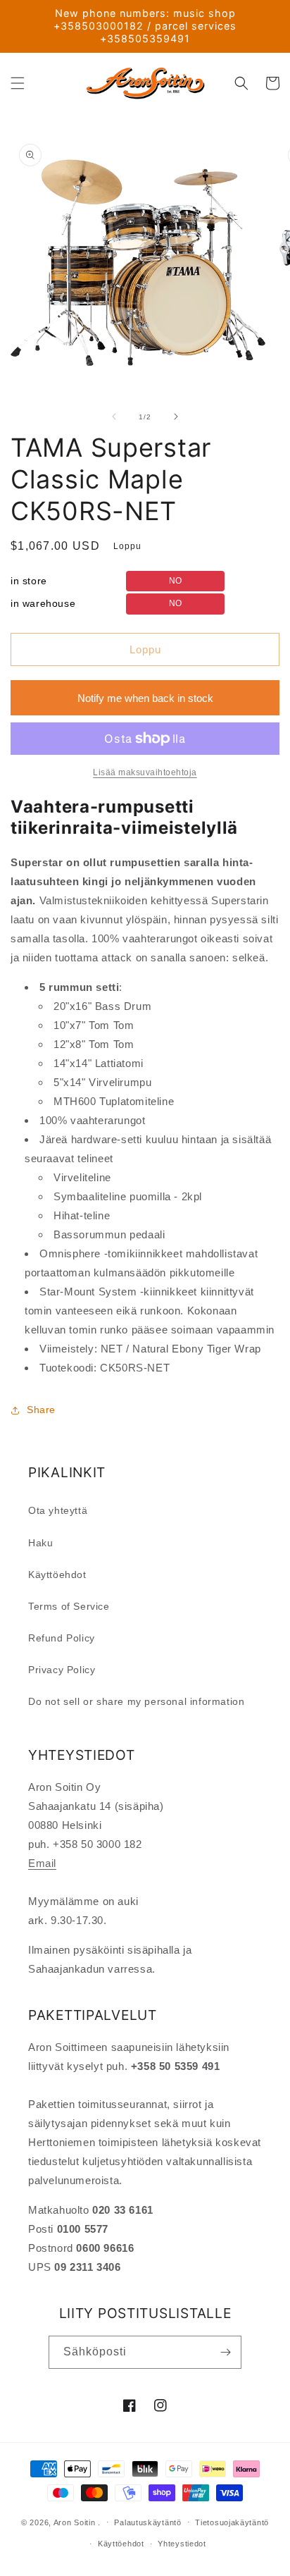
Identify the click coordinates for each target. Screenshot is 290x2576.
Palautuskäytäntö (147, 2522)
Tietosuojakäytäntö (232, 2522)
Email (42, 1863)
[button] (18, 83)
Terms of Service (69, 1606)
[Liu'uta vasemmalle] (114, 417)
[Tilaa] (225, 2352)
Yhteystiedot (182, 2544)
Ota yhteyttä (58, 1510)
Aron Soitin (75, 2522)
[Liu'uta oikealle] (176, 417)
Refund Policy (62, 1638)
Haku (40, 1543)
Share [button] (41, 1410)
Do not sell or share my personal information (136, 1701)
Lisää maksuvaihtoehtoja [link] (145, 772)
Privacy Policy (62, 1670)
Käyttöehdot (57, 1574)
